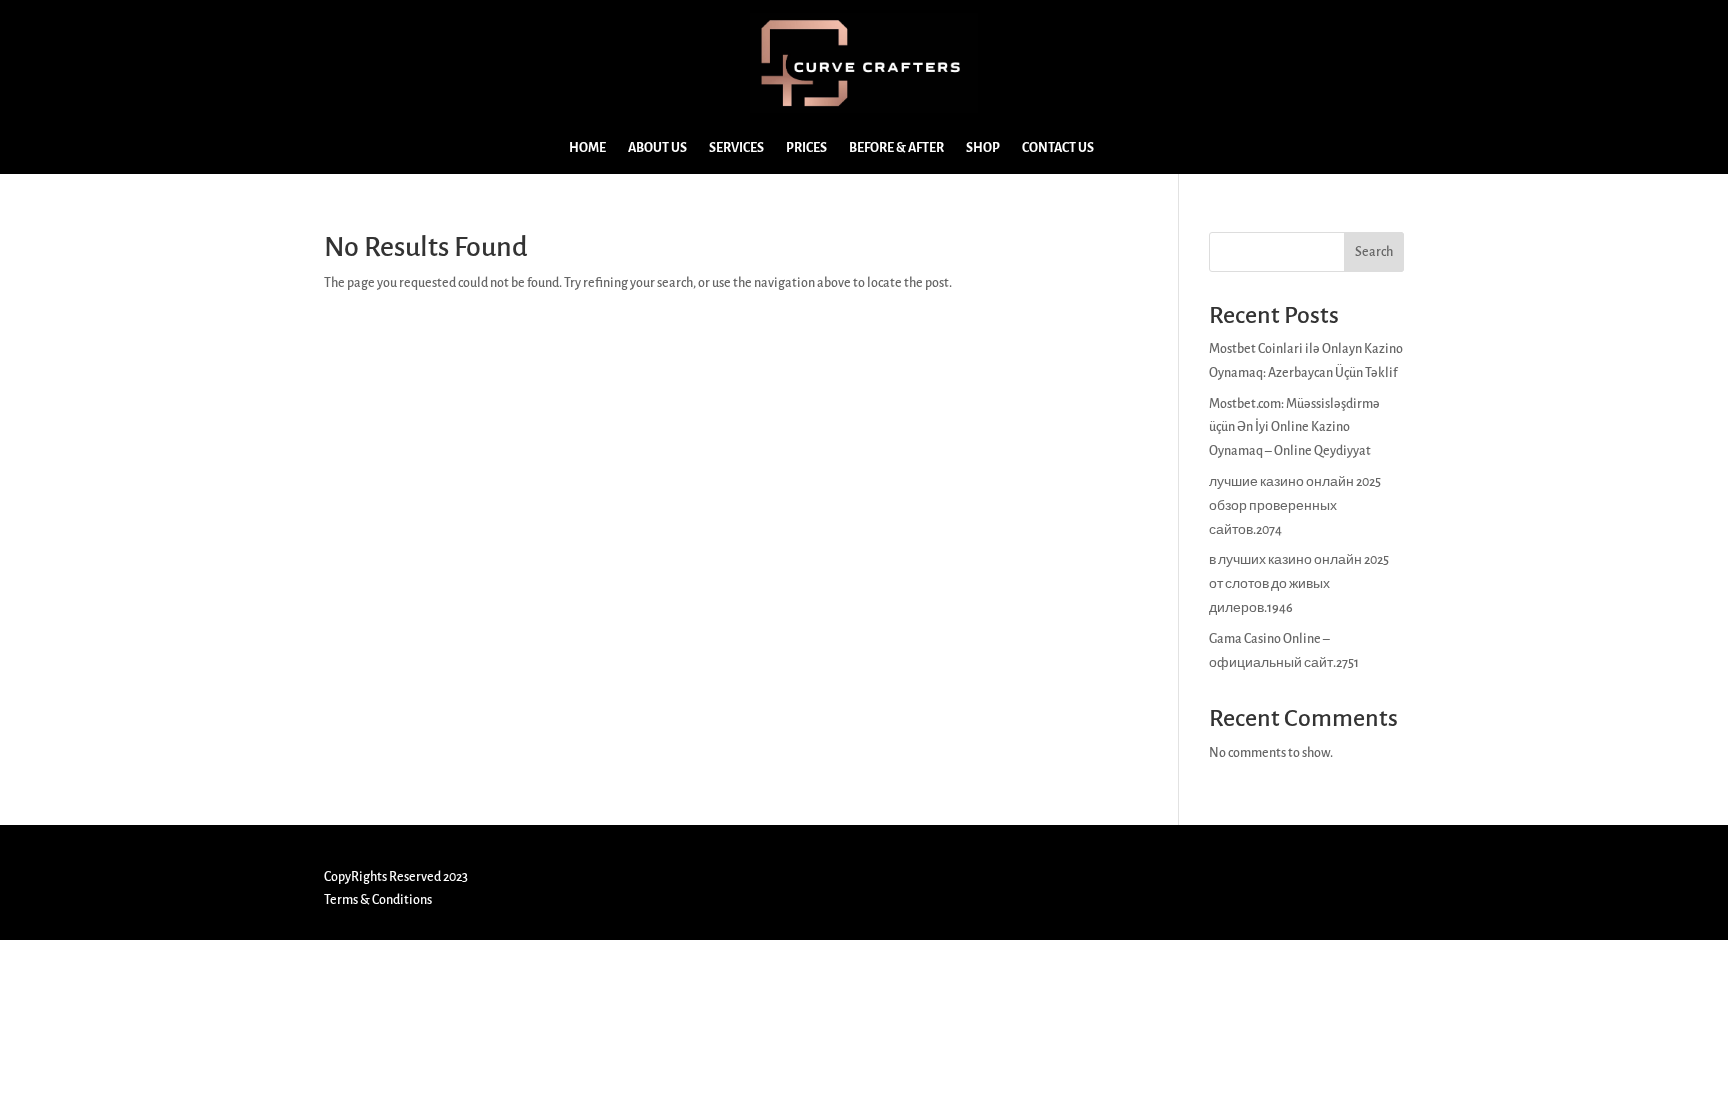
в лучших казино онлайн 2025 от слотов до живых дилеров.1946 (1299, 584)
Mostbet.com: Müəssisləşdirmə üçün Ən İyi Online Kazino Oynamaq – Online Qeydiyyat (1294, 428)
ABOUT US (657, 148)
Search (1374, 252)
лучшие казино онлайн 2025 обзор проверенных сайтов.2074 (1295, 506)
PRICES (806, 148)
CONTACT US (1058, 148)
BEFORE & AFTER (896, 148)
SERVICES (736, 148)
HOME (587, 148)
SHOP (983, 148)
